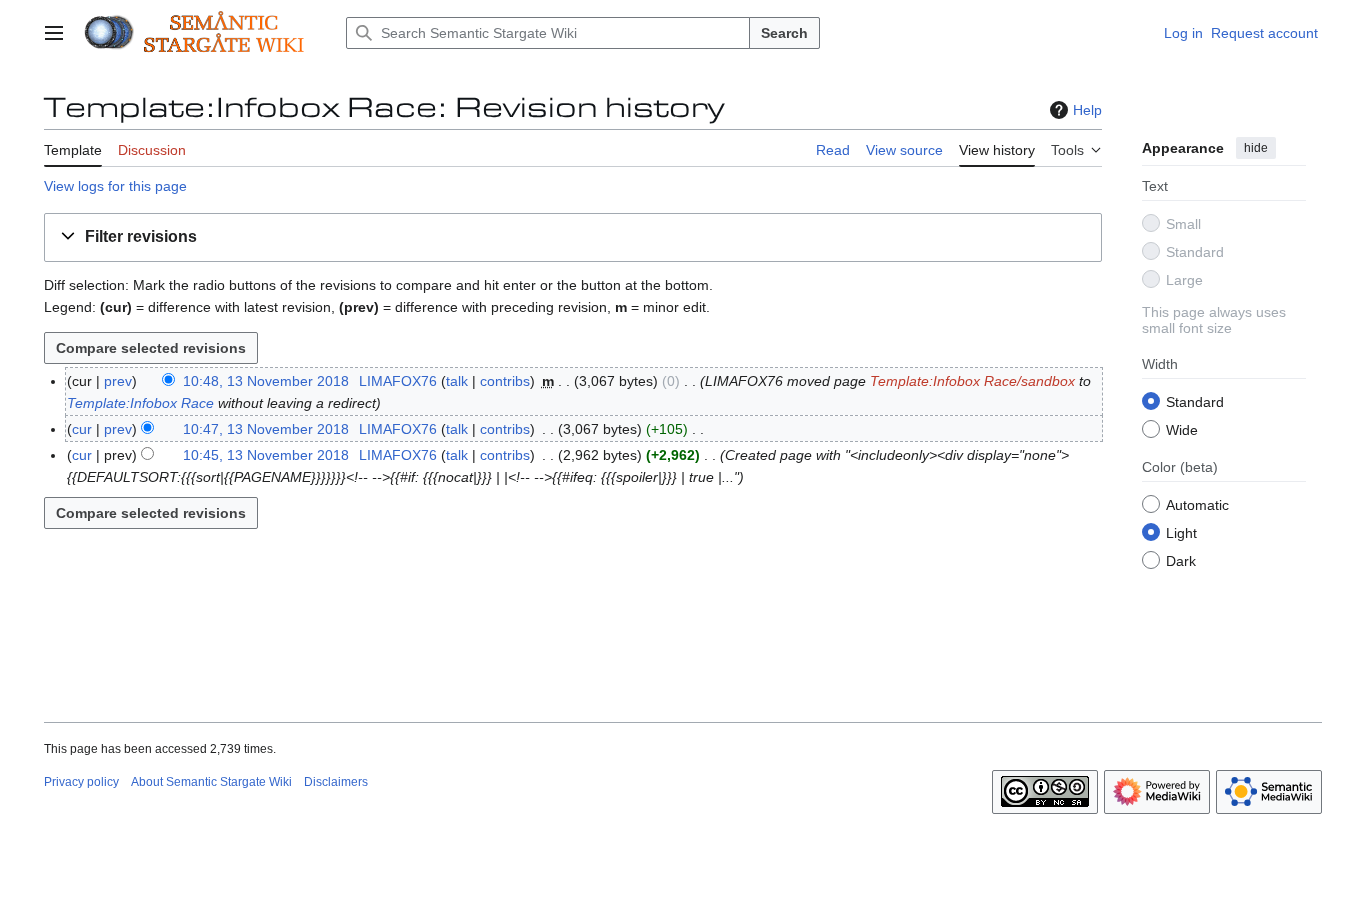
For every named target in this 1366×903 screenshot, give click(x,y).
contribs (505, 381)
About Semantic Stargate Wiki (211, 782)
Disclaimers (336, 782)
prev (118, 381)
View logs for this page (115, 186)
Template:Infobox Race (140, 403)
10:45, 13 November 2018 (266, 455)
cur (82, 429)
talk (457, 381)
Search (784, 33)
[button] (54, 33)
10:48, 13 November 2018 (266, 381)
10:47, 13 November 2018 (266, 429)
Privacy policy (81, 782)
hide (1256, 148)
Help (1087, 110)
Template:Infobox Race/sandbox (972, 381)
